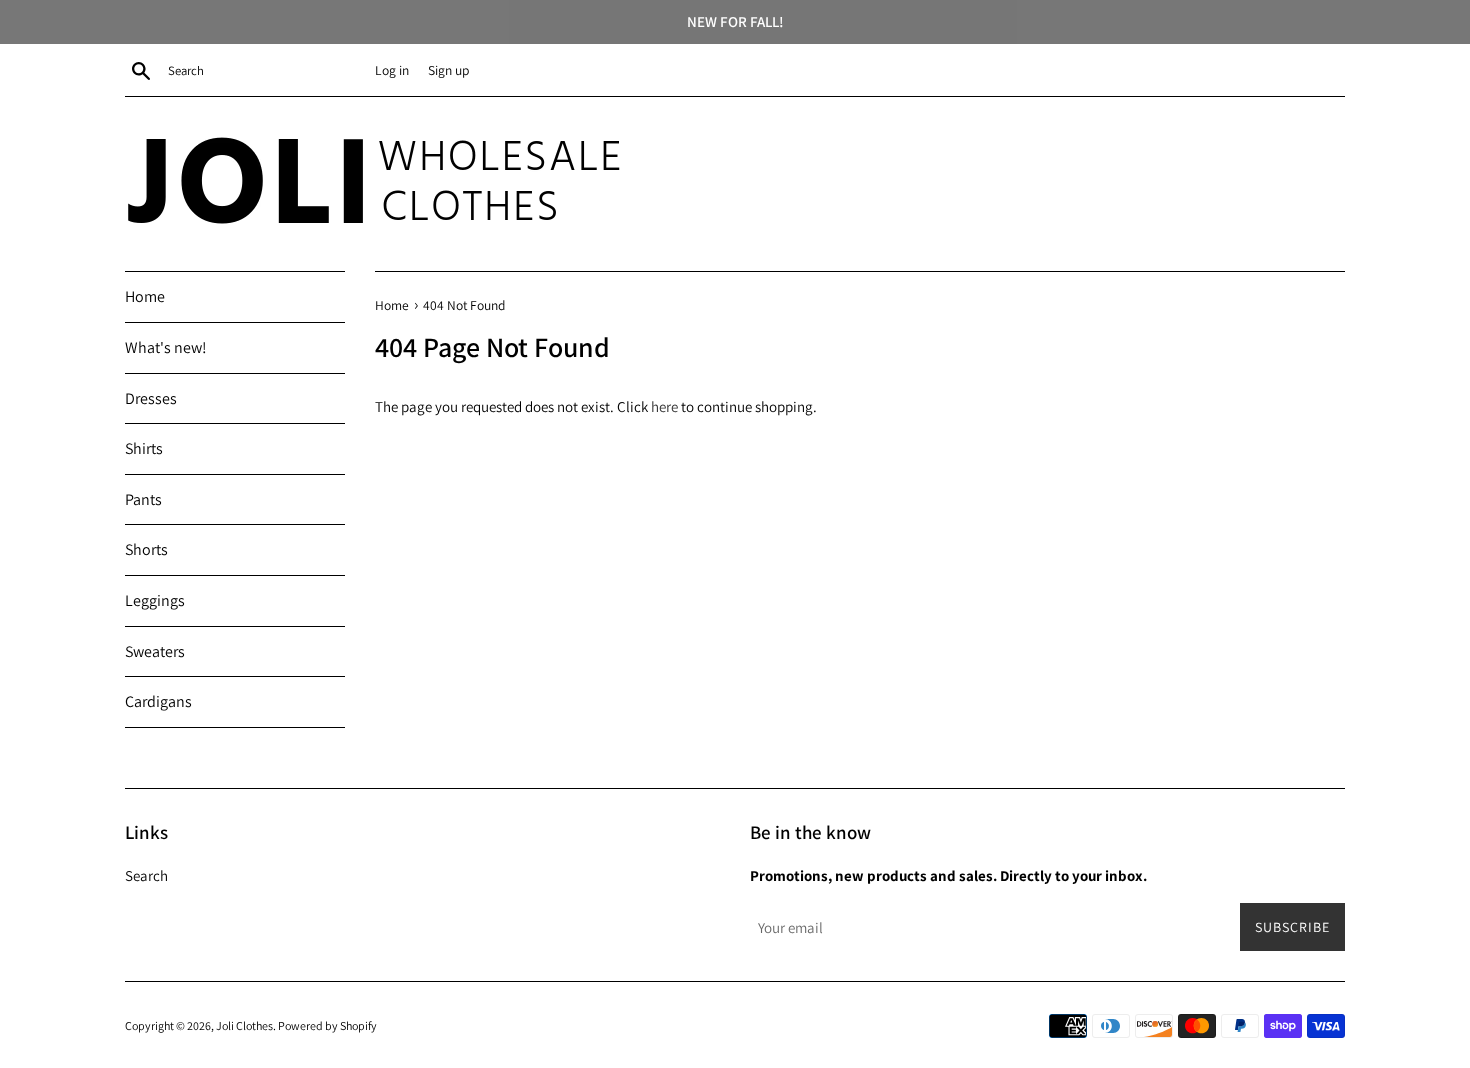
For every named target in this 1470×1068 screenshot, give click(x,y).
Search (146, 875)
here (664, 406)
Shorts (146, 549)
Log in (392, 70)
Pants (143, 499)
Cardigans (158, 701)
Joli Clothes (244, 1025)
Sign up (448, 70)
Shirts (144, 448)
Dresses (151, 398)
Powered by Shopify (327, 1025)
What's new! (166, 347)
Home (145, 296)
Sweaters (155, 651)
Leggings (155, 600)
